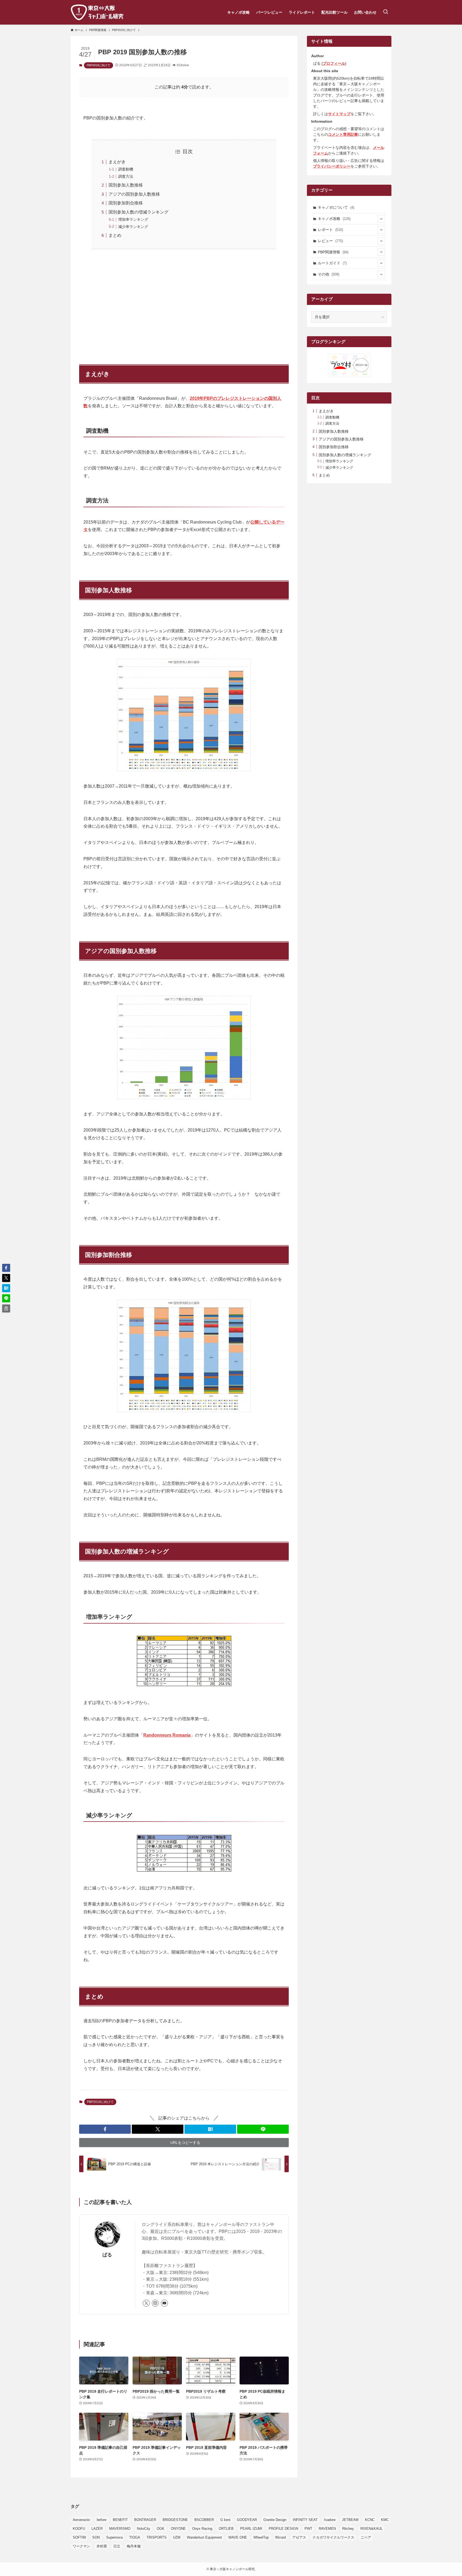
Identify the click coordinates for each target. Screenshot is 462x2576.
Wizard (280, 2537)
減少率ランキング (133, 227)
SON (96, 2537)
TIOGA (135, 2537)
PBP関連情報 (333, 252)
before (102, 2520)
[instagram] (155, 2303)
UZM (177, 2537)
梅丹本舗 (134, 2546)
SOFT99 (79, 2537)
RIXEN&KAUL (371, 2529)
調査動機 (126, 169)
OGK (161, 2529)
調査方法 (126, 176)
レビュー (330, 241)
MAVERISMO (120, 2529)
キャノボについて (336, 207)
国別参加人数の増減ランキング (138, 212)
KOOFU (79, 2529)
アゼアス (299, 2537)
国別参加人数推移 (126, 185)
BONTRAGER (145, 2520)
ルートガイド (332, 263)
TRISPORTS (157, 2537)
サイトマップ (339, 114)
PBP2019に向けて (99, 65)
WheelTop (261, 2537)
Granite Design (275, 2520)
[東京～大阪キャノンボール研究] (97, 12)
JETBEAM (350, 2520)
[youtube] (164, 2303)
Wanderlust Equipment (204, 2537)
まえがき (117, 162)
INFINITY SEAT (305, 2520)
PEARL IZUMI (251, 2529)
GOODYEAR (247, 2520)
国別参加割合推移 (126, 203)
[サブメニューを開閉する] (381, 219)
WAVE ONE (238, 2537)
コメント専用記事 (343, 134)
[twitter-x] (146, 2303)
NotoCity (144, 2529)
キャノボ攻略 (334, 219)
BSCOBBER (204, 2520)
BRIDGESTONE (175, 2520)
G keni (225, 2520)
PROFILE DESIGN (283, 2529)
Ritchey (348, 2529)
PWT (308, 2529)
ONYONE (178, 2529)
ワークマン (81, 2546)
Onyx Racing (202, 2529)
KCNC (370, 2520)
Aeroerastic (82, 2520)
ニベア (366, 2537)
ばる (107, 2255)
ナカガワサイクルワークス (333, 2537)
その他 (329, 274)
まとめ (115, 235)
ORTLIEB (226, 2529)
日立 (117, 2546)
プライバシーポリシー (332, 166)
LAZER (97, 2529)
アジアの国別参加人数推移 (134, 194)
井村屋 (102, 2546)
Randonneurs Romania (167, 1735)
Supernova (114, 2537)
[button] (105, 2129)
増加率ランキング (133, 219)
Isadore (330, 2520)
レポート (330, 230)
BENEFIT (120, 2520)
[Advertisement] (184, 304)
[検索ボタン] (386, 12)
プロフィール (334, 63)
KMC (385, 2520)
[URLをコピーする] (6, 1308)
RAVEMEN (327, 2529)
